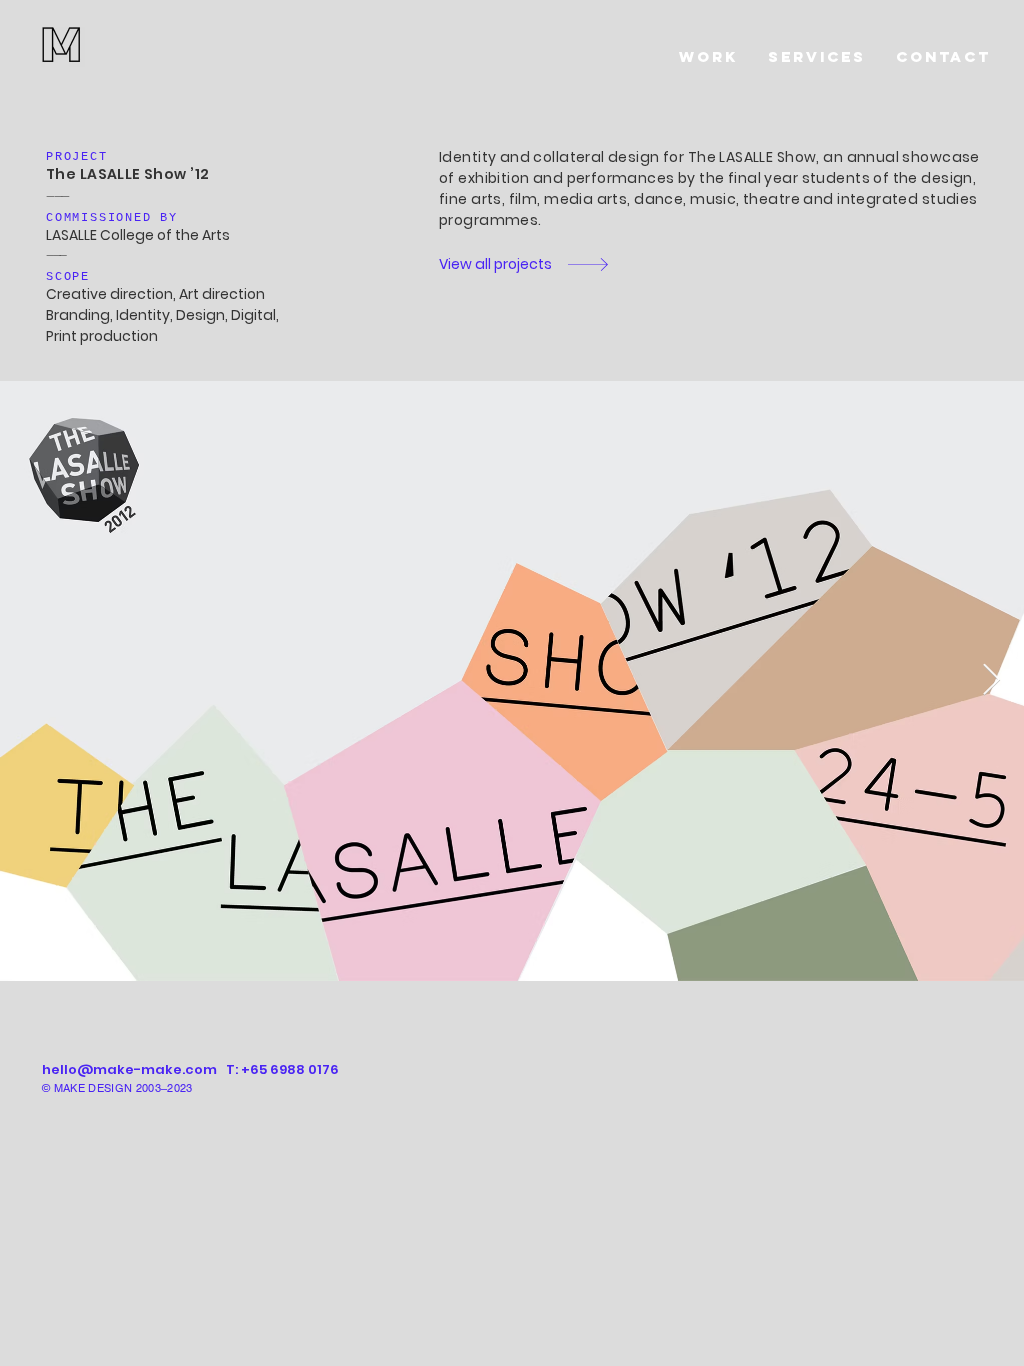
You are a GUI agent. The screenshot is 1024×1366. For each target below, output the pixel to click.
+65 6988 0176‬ (290, 1069)
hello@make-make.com (129, 1069)
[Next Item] (991, 681)
